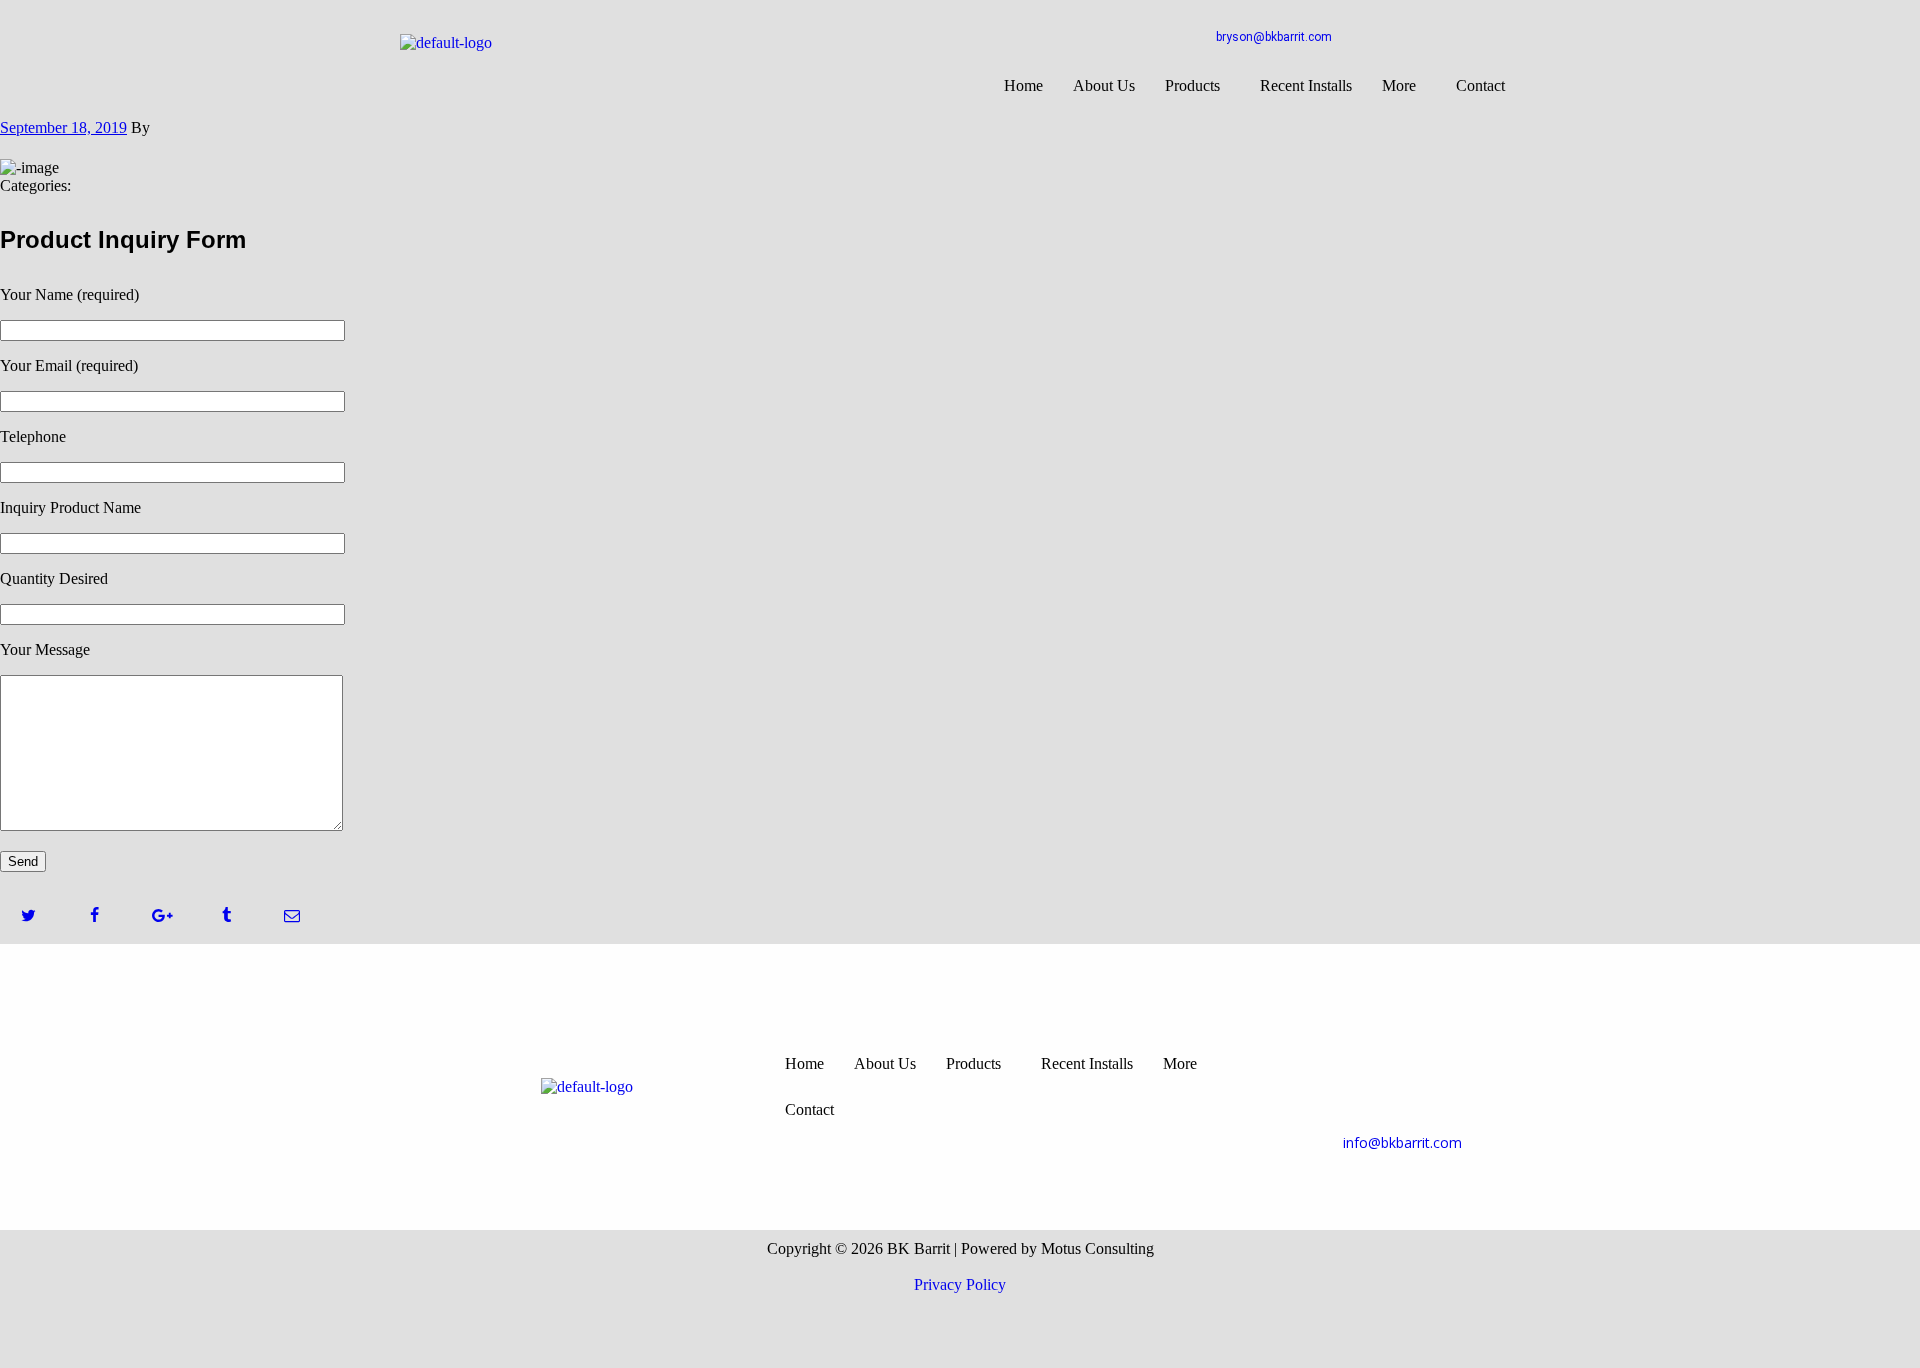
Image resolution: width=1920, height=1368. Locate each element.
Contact (1480, 85)
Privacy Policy (960, 1284)
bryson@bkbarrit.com (1274, 37)
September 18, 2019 (63, 127)
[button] (1197, 86)
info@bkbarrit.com (1402, 1142)
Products (1192, 85)
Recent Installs (1306, 85)
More (1399, 85)
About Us (1104, 85)
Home (1023, 85)
